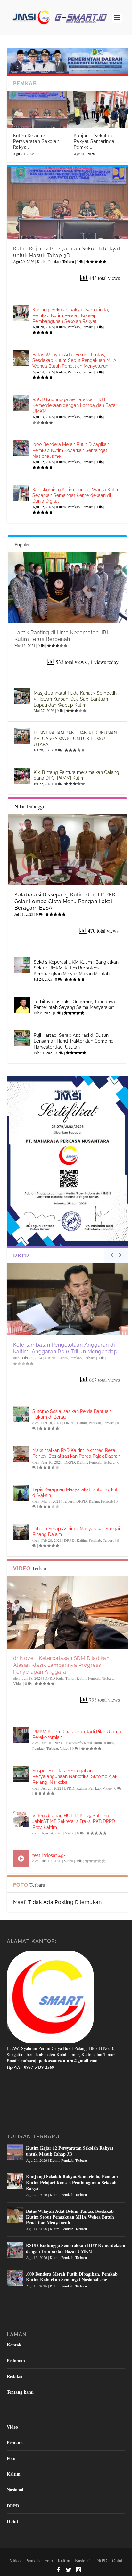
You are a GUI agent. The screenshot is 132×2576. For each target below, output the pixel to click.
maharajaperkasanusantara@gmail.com (59, 2061)
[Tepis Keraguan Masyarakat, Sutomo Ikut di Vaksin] (21, 1493)
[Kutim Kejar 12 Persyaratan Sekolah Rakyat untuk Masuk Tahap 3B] (37, 110)
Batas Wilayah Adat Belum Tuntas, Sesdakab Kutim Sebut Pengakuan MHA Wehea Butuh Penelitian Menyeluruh (74, 360)
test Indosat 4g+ (49, 1855)
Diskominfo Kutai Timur (83, 1743)
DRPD (50, 1358)
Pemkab (54, 261)
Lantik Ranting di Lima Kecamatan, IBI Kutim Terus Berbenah (61, 636)
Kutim (42, 261)
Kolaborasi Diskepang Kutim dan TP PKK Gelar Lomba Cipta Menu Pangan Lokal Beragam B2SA (65, 901)
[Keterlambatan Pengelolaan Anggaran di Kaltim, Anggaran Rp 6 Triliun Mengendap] (67, 1299)
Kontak (14, 2345)
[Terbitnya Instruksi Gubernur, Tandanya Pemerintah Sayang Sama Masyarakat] (22, 1005)
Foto (11, 2458)
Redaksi (14, 2376)
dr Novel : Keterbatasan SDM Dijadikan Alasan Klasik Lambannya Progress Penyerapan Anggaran (61, 1665)
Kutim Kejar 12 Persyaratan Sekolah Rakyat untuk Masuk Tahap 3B (67, 252)
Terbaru (68, 261)
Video (18, 1683)
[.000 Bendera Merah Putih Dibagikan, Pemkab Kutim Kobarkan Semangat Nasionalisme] (21, 448)
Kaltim (62, 1358)
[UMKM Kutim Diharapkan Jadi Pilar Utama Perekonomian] (21, 1735)
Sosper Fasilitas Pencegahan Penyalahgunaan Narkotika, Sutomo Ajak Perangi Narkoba (75, 1776)
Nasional (15, 2490)
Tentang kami (20, 2392)
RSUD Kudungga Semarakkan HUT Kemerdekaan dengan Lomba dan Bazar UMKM (75, 405)
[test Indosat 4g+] (21, 1859)
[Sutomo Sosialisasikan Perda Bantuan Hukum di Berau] (21, 1414)
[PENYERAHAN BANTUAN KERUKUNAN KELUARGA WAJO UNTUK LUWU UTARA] (22, 736)
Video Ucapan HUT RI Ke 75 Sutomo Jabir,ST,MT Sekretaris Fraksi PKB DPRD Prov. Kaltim (74, 1821)
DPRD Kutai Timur (60, 1678)
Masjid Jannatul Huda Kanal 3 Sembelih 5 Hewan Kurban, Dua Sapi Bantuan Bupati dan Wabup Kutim (75, 699)
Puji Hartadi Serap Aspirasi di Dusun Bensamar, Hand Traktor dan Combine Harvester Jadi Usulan (74, 1041)
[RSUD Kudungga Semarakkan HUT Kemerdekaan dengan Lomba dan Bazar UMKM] (21, 403)
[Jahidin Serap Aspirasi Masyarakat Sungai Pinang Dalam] (21, 1532)
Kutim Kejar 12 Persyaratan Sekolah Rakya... (36, 141)
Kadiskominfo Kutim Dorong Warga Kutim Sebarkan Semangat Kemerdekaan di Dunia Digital (76, 495)
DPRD (69, 1788)
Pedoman (16, 2360)
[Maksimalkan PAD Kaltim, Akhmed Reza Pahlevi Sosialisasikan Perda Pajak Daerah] (21, 1454)
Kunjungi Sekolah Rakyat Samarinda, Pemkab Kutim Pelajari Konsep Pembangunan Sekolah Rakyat (71, 315)
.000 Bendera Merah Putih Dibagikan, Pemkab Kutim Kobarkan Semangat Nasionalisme (71, 450)
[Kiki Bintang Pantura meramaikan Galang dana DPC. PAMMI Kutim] (22, 776)
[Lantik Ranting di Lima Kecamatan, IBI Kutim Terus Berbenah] (67, 587)
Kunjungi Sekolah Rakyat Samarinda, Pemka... (95, 141)
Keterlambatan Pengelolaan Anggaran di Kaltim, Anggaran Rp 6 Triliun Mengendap (65, 1348)
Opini (12, 2521)
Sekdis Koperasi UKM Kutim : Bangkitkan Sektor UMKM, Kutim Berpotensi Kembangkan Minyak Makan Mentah (76, 968)
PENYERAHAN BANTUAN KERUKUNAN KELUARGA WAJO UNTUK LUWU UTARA (75, 739)
